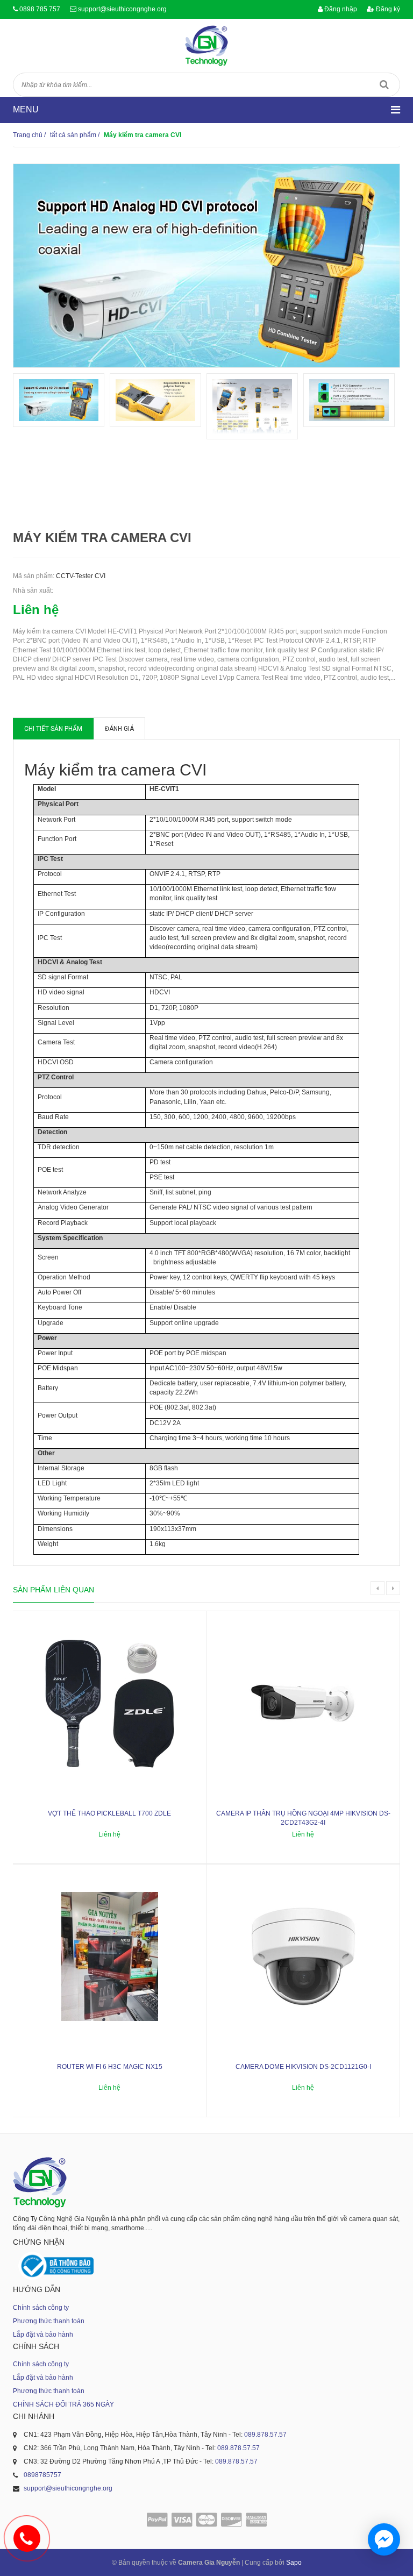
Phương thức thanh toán (49, 2321)
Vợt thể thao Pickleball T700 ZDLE (109, 1813)
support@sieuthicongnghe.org (122, 9)
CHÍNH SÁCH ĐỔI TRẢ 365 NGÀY (63, 2404)
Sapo (294, 2563)
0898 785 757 (40, 9)
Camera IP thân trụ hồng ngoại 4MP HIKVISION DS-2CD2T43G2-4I (303, 1818)
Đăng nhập (340, 9)
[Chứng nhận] (56, 2266)
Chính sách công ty (41, 2308)
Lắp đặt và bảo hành (43, 2335)
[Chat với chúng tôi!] (384, 2539)
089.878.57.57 (265, 2435)
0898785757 (42, 2475)
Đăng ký (387, 9)
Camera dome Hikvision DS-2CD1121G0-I (303, 2067)
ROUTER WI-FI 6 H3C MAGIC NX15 (110, 2067)
